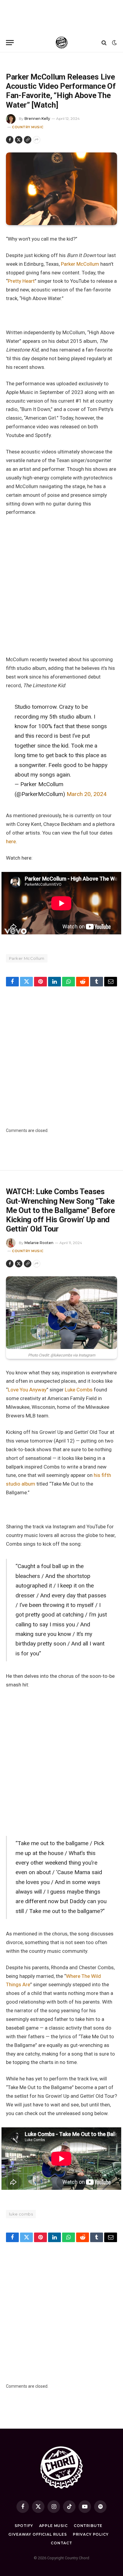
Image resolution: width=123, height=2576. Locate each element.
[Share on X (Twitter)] (19, 140)
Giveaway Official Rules (37, 2534)
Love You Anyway (27, 1390)
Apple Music (53, 2526)
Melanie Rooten (39, 1243)
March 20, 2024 (87, 794)
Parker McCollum (80, 264)
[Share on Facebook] (10, 140)
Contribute (88, 2526)
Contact (61, 2543)
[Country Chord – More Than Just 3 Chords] (62, 43)
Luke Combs (79, 1390)
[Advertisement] (61, 16)
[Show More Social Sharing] (37, 140)
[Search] (104, 43)
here (11, 841)
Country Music (28, 127)
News (23, 60)
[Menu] (10, 43)
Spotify (24, 2526)
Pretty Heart (21, 281)
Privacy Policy (91, 2534)
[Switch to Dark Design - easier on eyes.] (114, 43)
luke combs (21, 2214)
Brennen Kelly (37, 119)
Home (11, 60)
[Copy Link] (28, 140)
